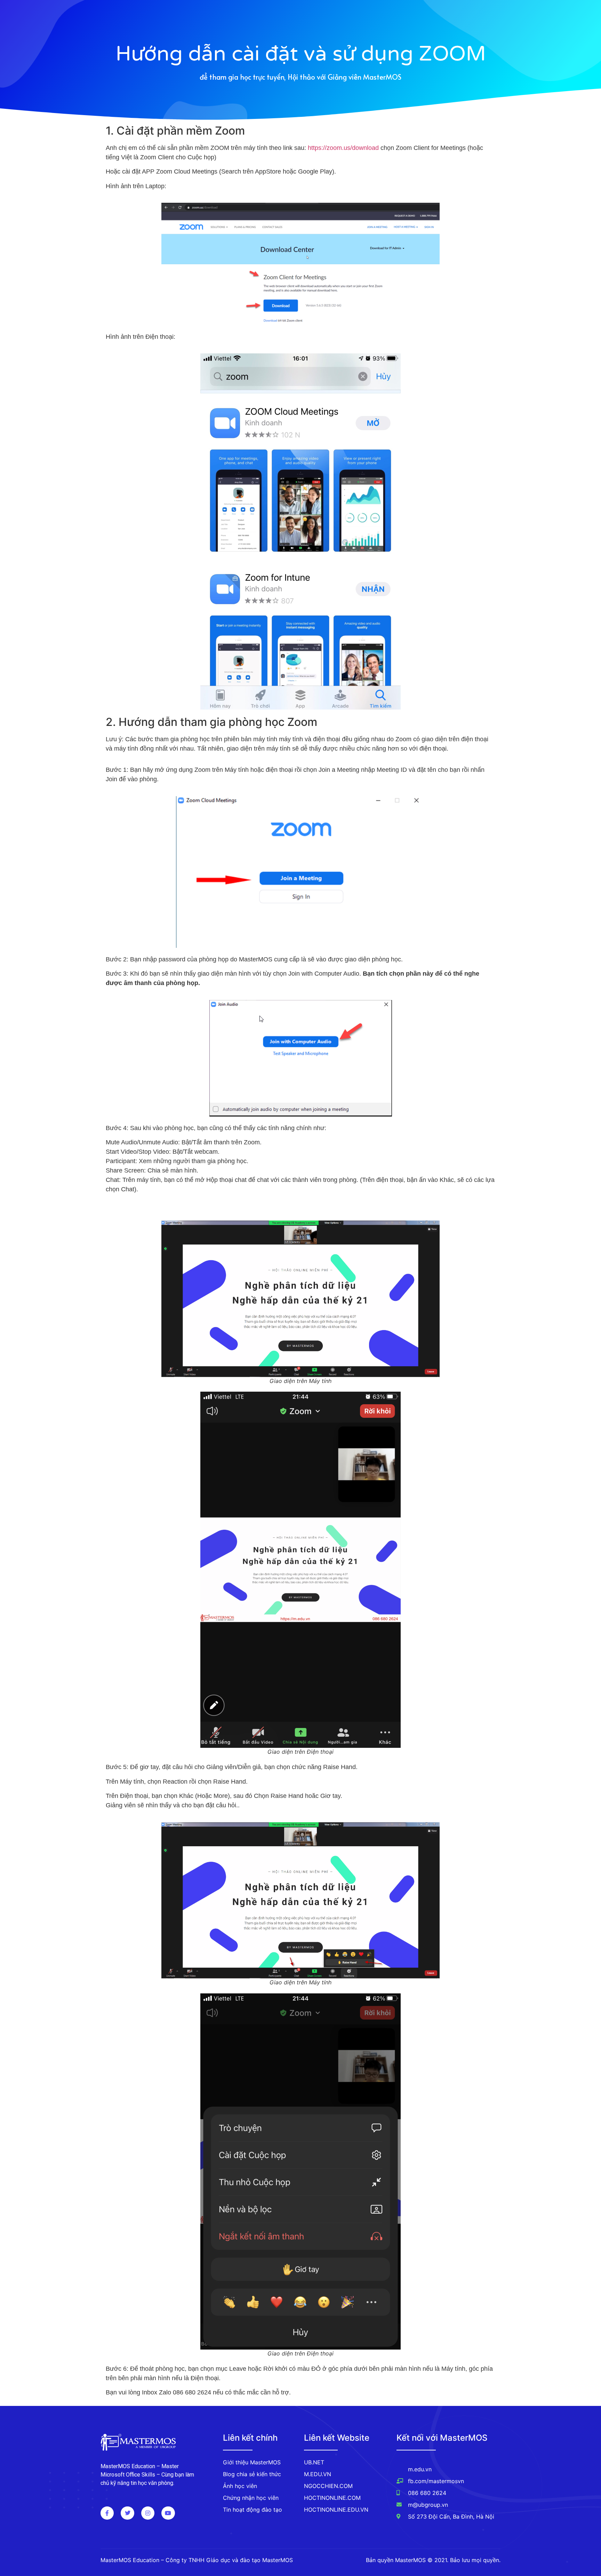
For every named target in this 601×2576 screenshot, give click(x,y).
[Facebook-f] (107, 2513)
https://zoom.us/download (343, 148)
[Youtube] (168, 2513)
